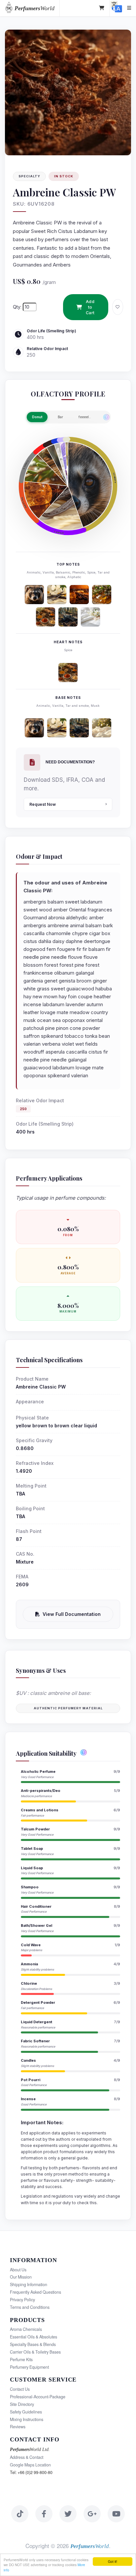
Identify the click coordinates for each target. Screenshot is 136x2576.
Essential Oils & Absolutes (34, 2337)
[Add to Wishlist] (118, 307)
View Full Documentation (72, 1614)
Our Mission (21, 2277)
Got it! (113, 2561)
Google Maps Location (30, 2465)
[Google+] (92, 2514)
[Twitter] (68, 2514)
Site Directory (22, 2404)
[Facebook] (44, 2514)
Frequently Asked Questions (35, 2292)
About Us (18, 2270)
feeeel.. (85, 417)
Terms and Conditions (30, 2307)
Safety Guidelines (26, 2412)
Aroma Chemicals (26, 2329)
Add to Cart (90, 307)
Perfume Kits (21, 2359)
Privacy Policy (22, 2300)
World (34, 8)
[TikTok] (20, 2514)
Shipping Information (29, 2284)
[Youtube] (116, 2514)
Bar (60, 417)
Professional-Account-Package (38, 2397)
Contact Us (20, 2389)
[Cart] (102, 8)
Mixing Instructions (27, 2419)
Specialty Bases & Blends (33, 2344)
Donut (37, 417)
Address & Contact (27, 2457)
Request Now (43, 804)
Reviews (18, 2427)
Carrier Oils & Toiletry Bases (35, 2352)
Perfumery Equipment (29, 2367)
